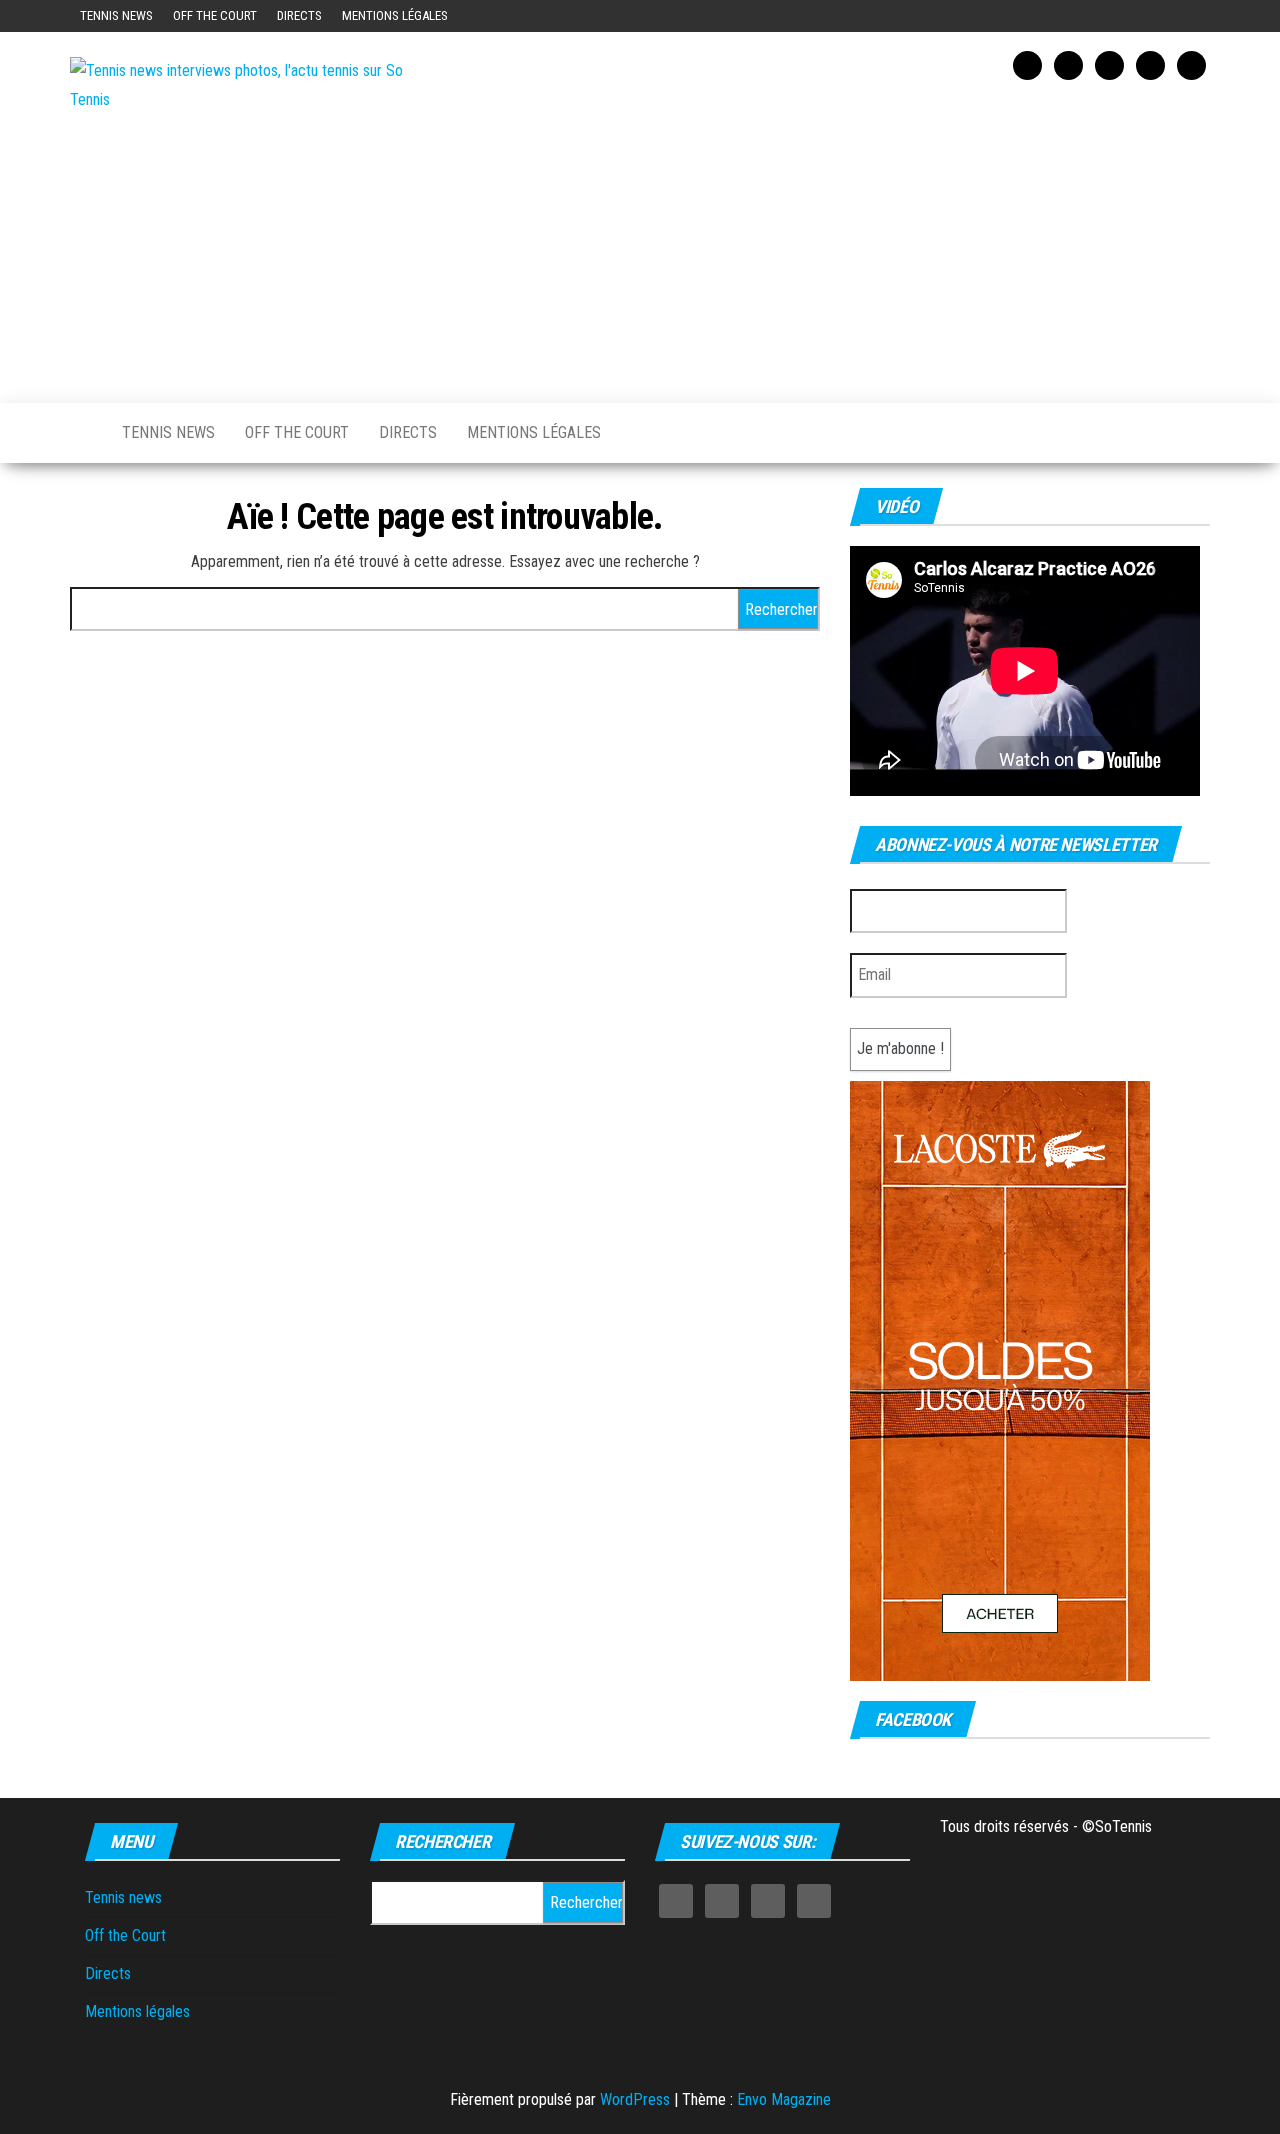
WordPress (635, 2099)
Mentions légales (395, 15)
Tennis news (116, 15)
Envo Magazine (784, 2099)
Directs (299, 15)
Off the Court (215, 15)
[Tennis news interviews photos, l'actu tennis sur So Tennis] (81, 433)
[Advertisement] (835, 238)
